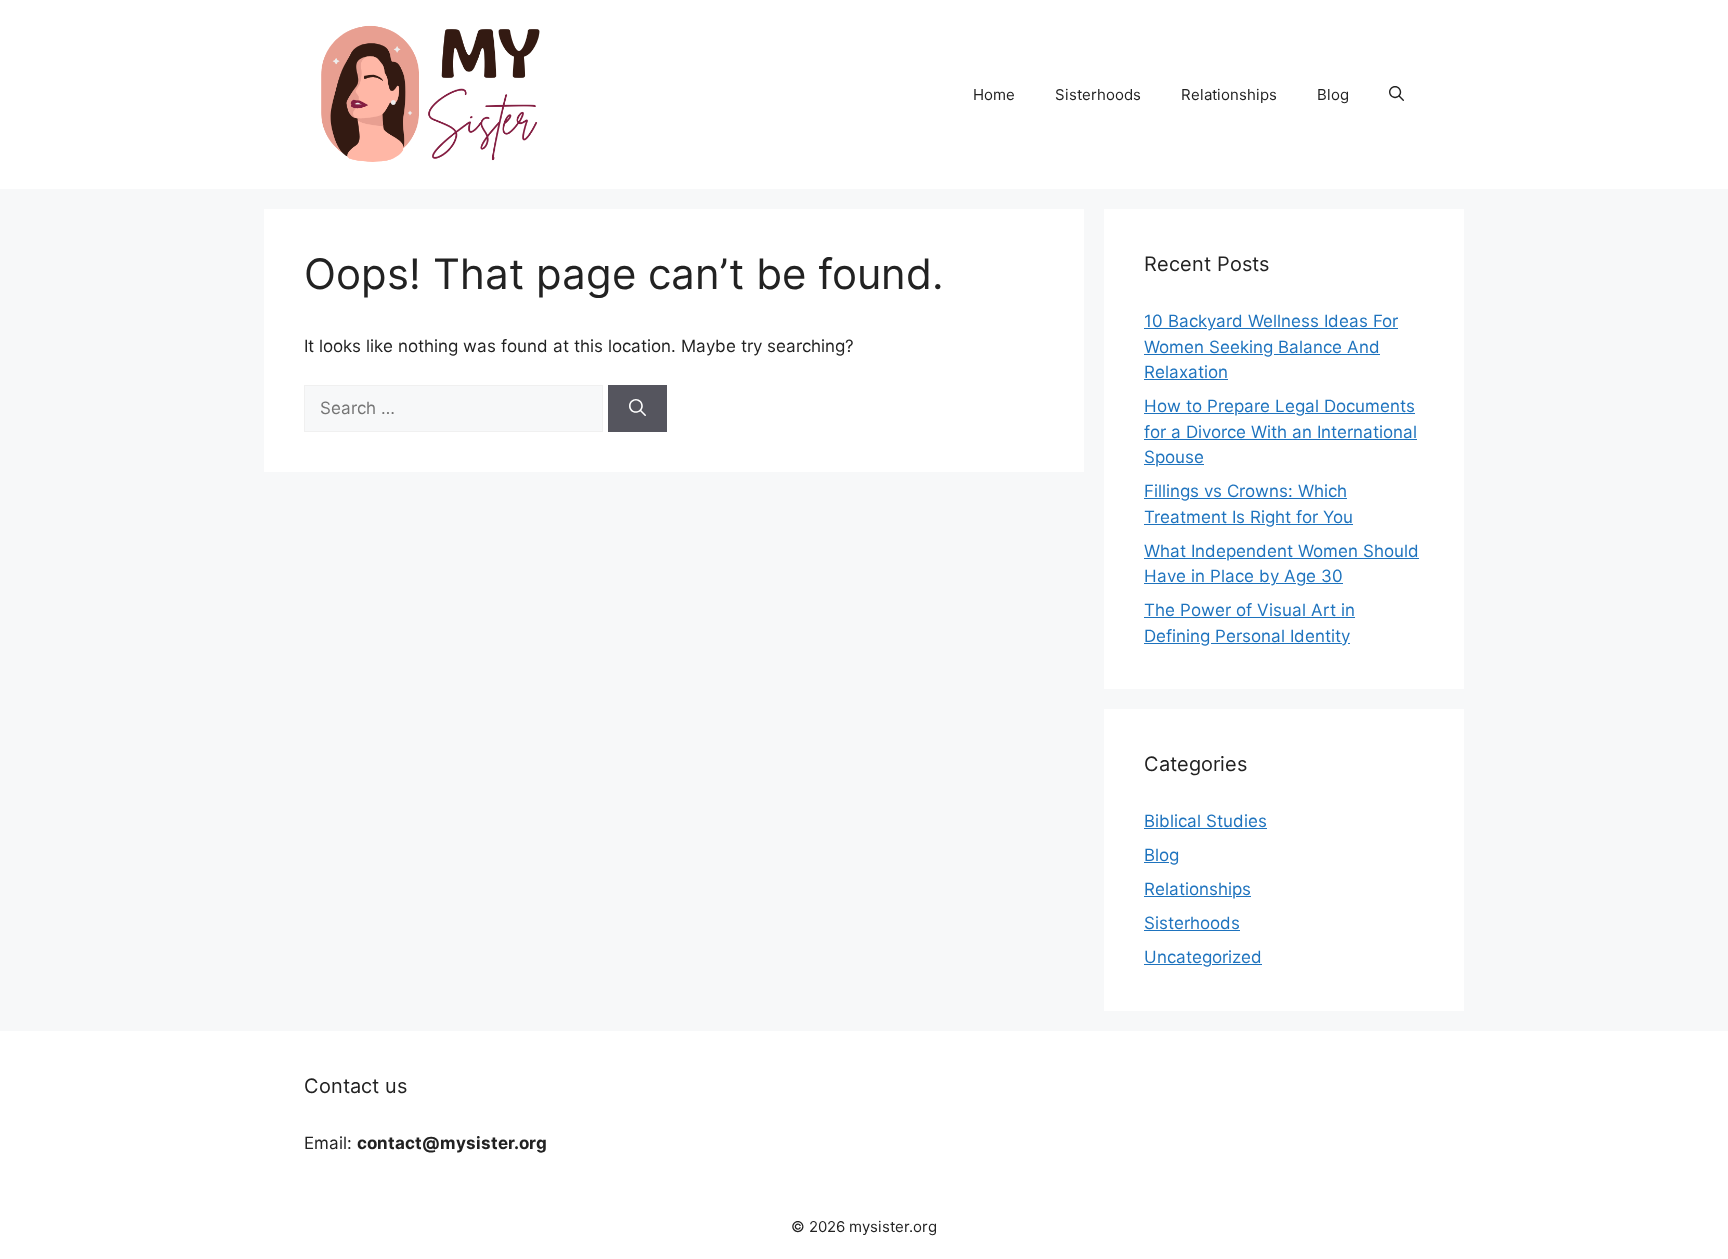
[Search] (637, 409)
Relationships (1229, 94)
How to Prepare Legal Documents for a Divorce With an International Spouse (1280, 431)
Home (994, 94)
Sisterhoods (1098, 94)
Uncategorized (1203, 957)
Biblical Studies (1205, 821)
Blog (1333, 94)
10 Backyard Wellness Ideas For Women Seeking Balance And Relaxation (1271, 346)
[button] (1396, 95)
